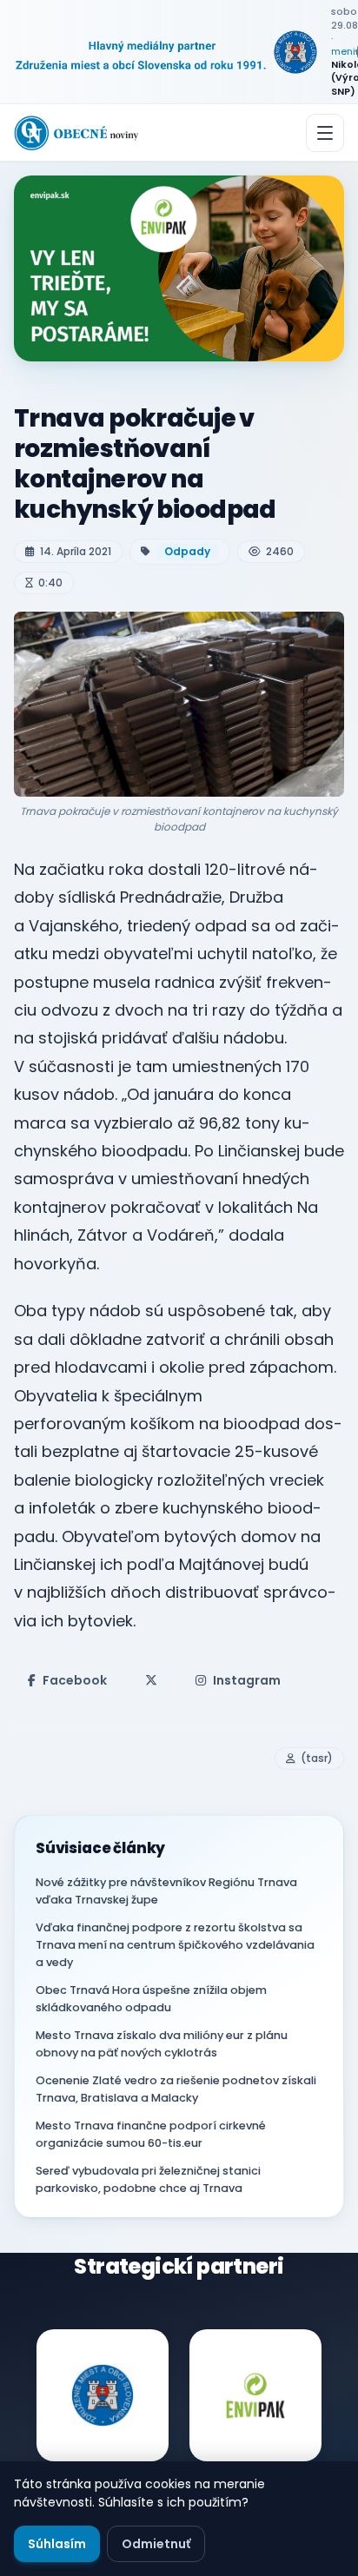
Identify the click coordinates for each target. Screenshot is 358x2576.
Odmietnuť (156, 2544)
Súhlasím (57, 2544)
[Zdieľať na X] (151, 1680)
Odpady (187, 551)
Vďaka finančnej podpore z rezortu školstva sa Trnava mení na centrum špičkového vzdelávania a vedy (175, 1945)
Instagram (247, 1680)
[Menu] (325, 133)
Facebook (75, 1680)
